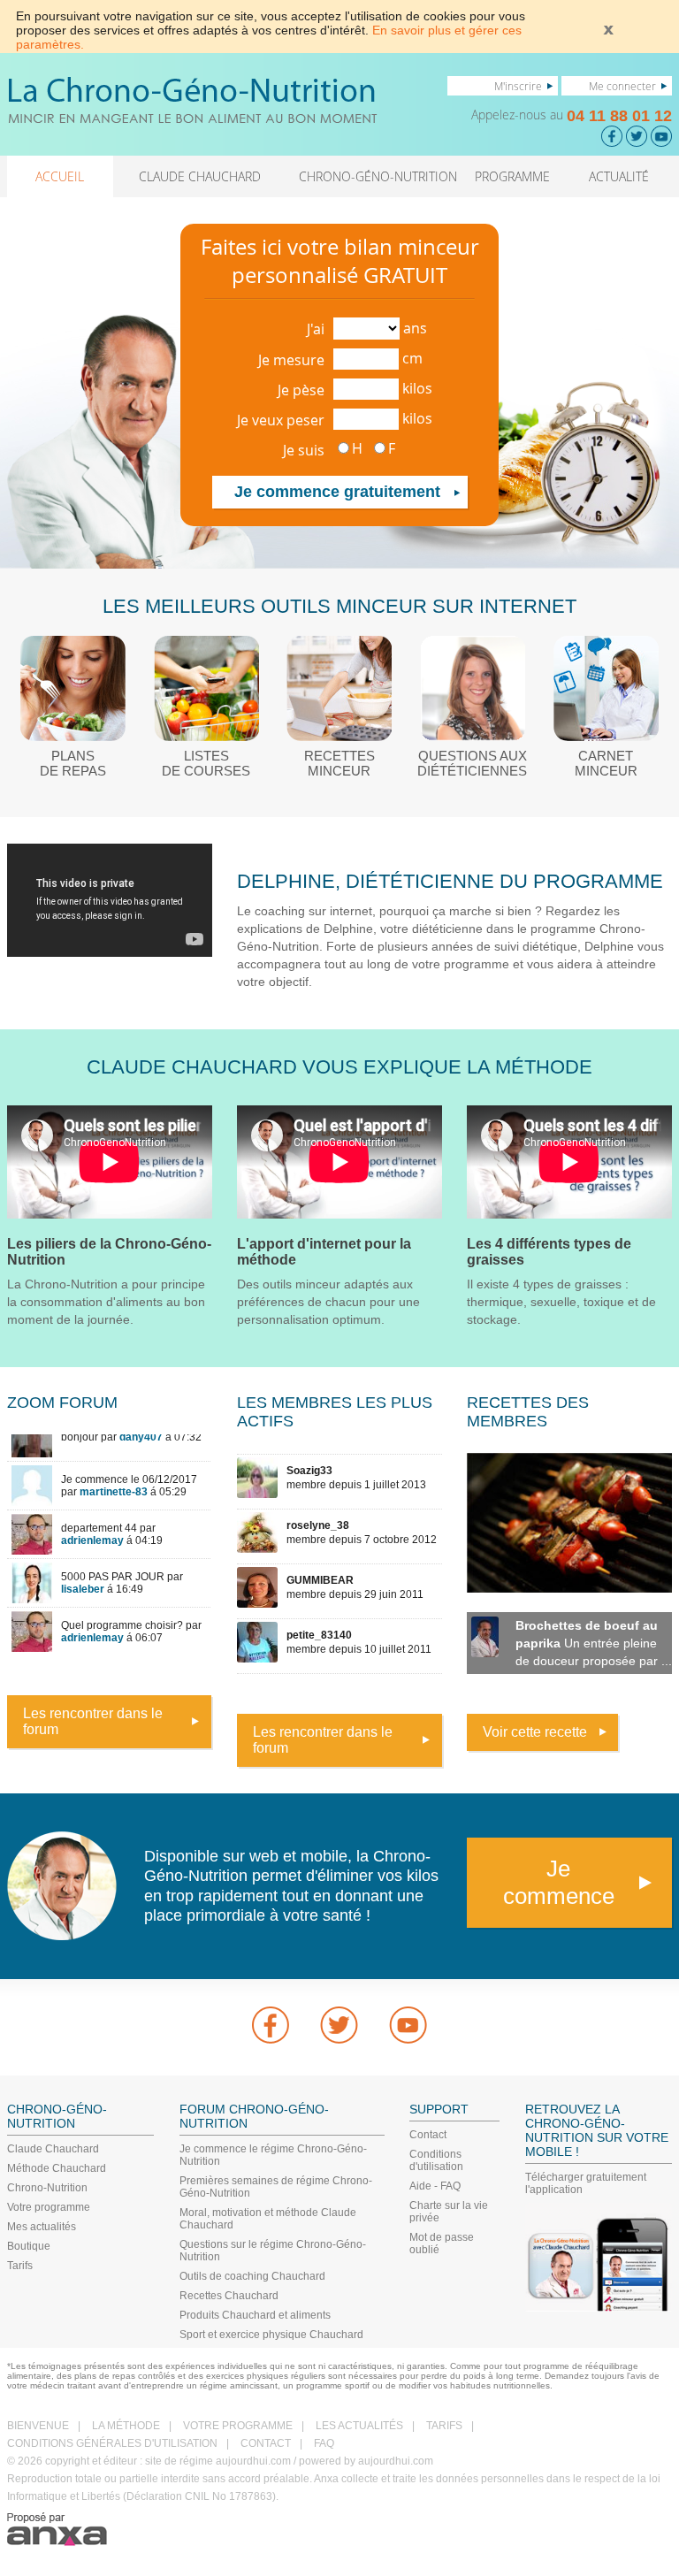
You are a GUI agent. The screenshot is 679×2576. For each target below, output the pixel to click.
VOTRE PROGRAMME (238, 2426)
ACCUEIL (60, 176)
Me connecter (622, 86)
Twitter (339, 2025)
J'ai (316, 329)
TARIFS (444, 2426)
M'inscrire (518, 86)
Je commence (559, 1882)
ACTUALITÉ (619, 176)
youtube (408, 2025)
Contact (428, 2135)
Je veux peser (281, 420)
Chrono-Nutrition (47, 2188)
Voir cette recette (535, 1732)
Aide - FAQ (435, 2186)
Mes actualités (42, 2227)
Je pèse (301, 390)
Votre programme (49, 2207)
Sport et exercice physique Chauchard (271, 2335)
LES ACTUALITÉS (359, 2426)
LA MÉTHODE (126, 2426)
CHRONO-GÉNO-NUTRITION (378, 176)
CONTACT (266, 2443)
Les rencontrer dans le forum (93, 1721)
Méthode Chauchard (57, 2168)
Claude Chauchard (53, 2149)
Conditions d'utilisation (436, 2160)
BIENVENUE (38, 2426)
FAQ (324, 2443)
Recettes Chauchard (229, 2296)
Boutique (29, 2246)
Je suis (304, 450)
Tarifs (20, 2266)
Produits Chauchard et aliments (255, 2315)
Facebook (271, 2025)
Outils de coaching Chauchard (252, 2276)
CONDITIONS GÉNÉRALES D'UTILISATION (112, 2443)
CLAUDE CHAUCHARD (200, 176)
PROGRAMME (512, 176)
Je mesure (291, 360)
